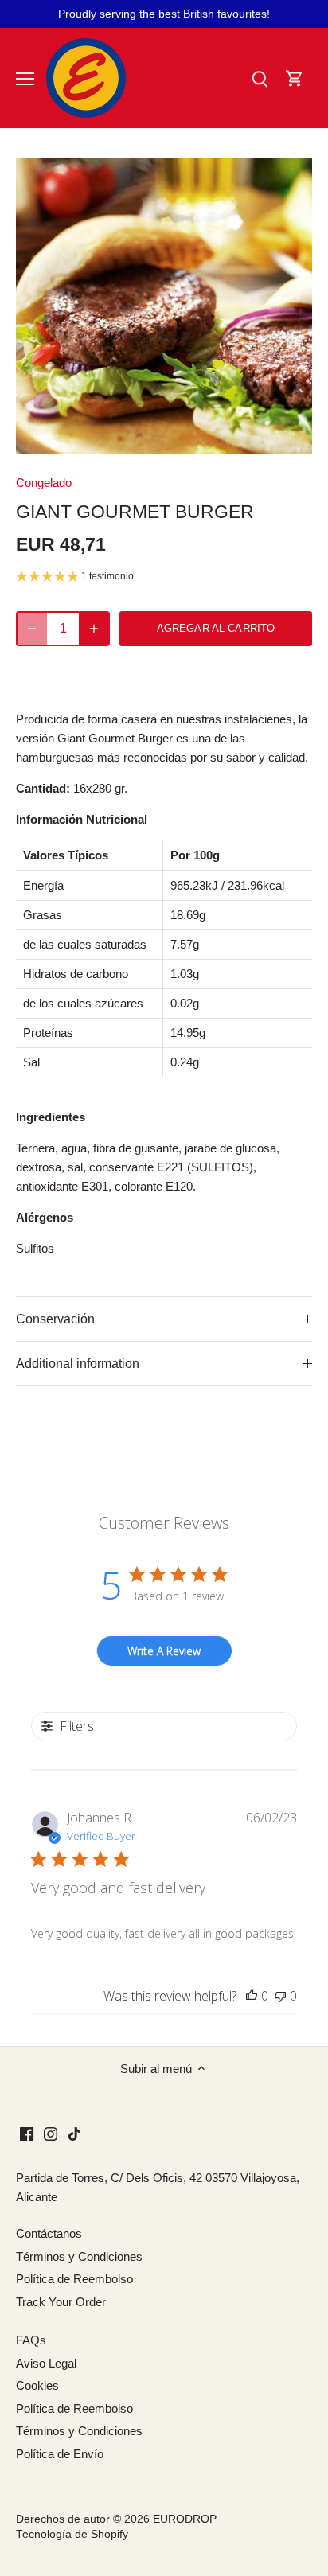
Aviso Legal (46, 2363)
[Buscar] (260, 78)
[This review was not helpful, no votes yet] (280, 1996)
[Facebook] (27, 2133)
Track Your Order (61, 2302)
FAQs (31, 2340)
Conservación (55, 1319)
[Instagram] (51, 2133)
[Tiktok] (74, 2133)
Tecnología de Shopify (72, 2534)
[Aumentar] (94, 629)
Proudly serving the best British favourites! (164, 14)
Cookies (37, 2385)
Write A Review (164, 1651)
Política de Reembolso (74, 2279)
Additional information (78, 1364)
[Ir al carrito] (295, 78)
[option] (164, 306)
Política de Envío (60, 2454)
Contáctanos (49, 2233)
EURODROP (185, 2519)
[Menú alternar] (25, 79)
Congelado (44, 483)
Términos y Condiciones (79, 2256)
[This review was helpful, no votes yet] (252, 1996)
